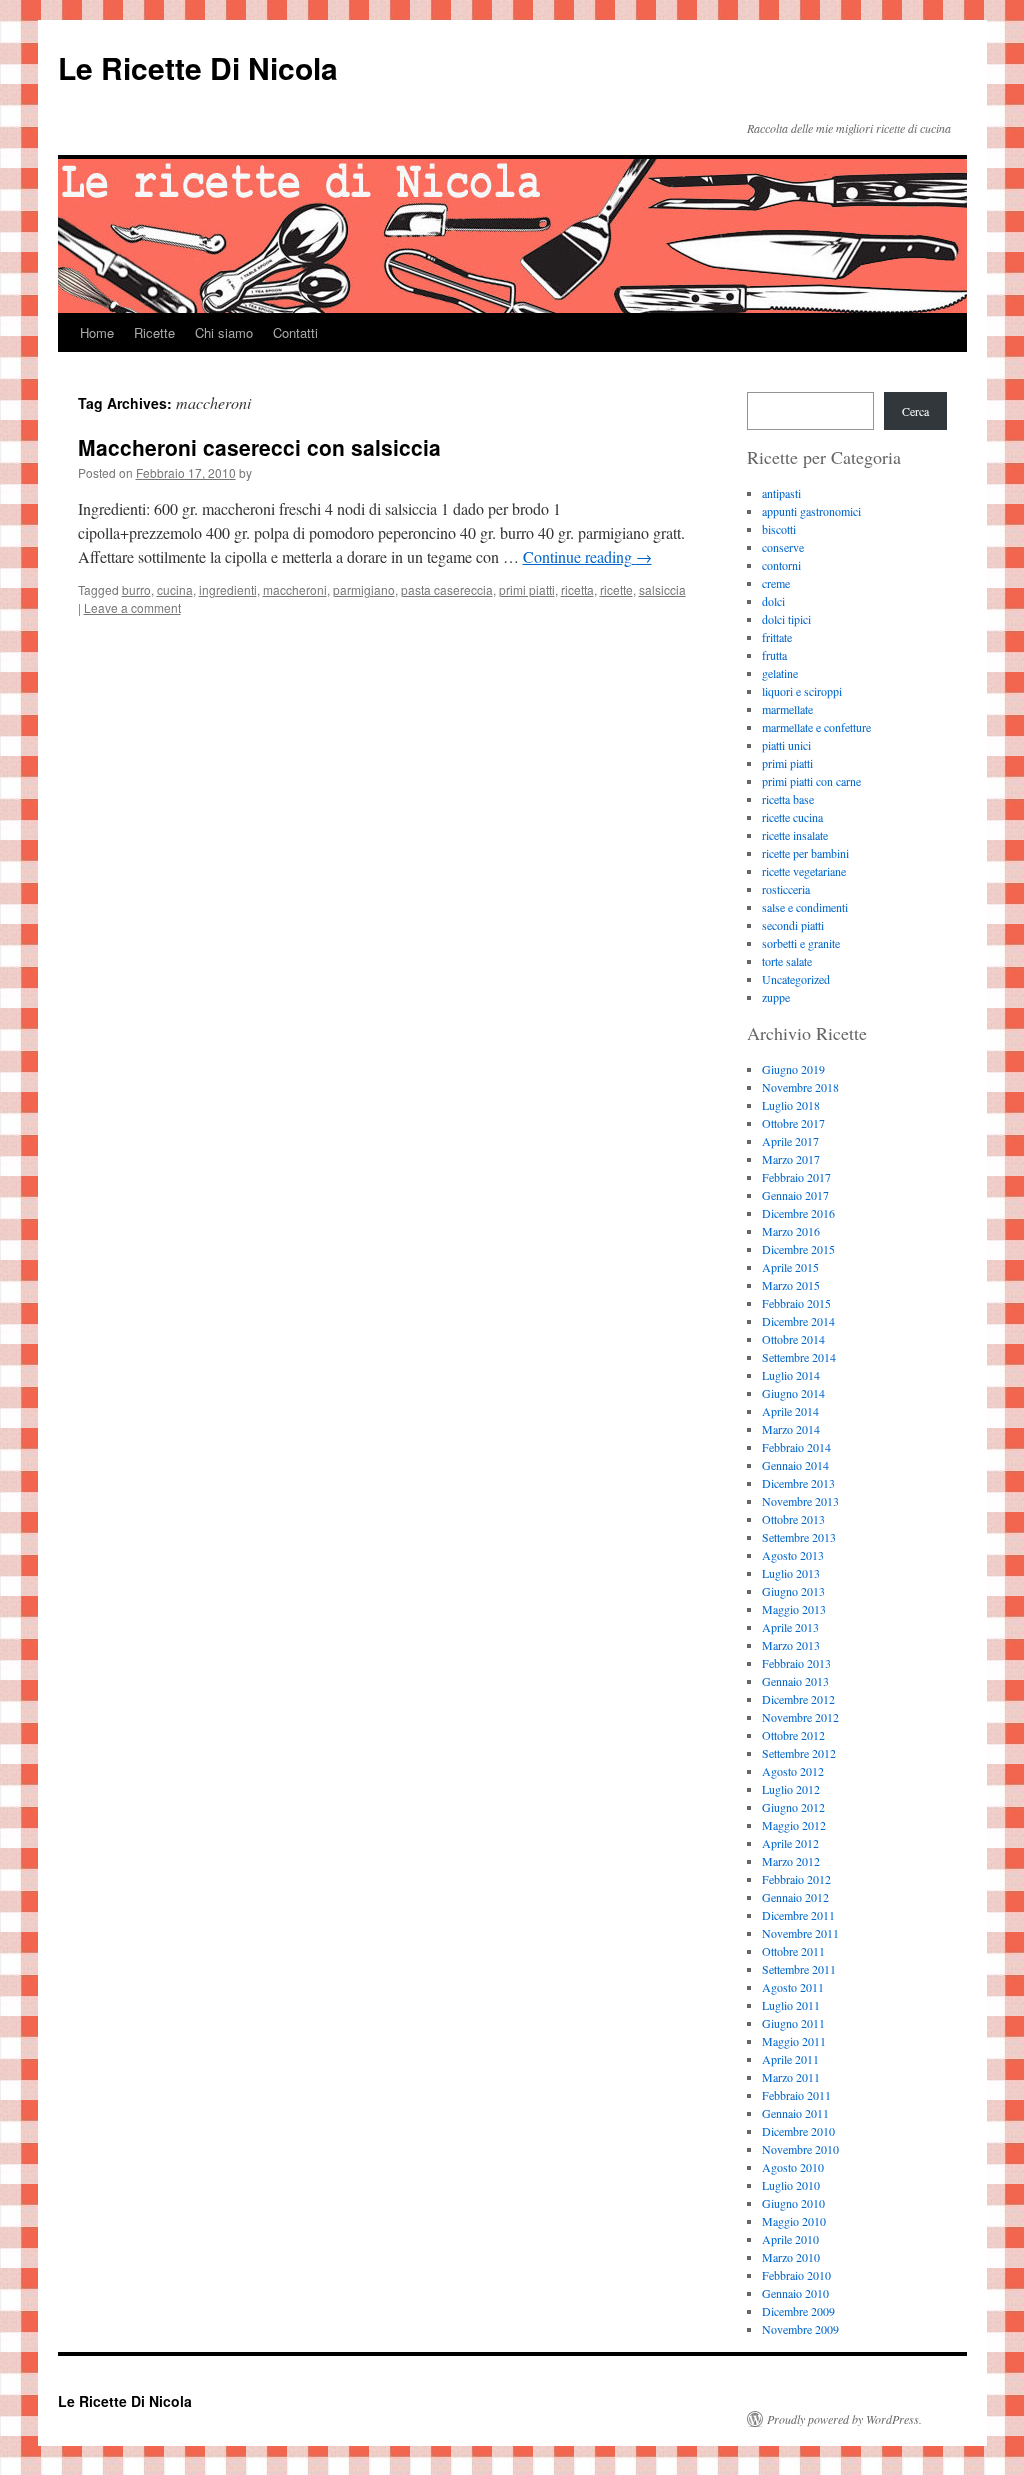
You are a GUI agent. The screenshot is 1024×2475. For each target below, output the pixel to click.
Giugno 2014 (793, 1393)
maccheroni (295, 589)
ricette (616, 589)
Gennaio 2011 (795, 2113)
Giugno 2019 (793, 1069)
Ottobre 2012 (793, 1735)
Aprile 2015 (790, 1267)
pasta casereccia (447, 589)
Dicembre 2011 (798, 1915)
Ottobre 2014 (793, 1339)
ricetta (577, 589)
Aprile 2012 (790, 1843)
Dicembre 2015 (798, 1249)
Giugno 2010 (793, 2203)
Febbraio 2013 (796, 1663)
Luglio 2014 (791, 1375)
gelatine (780, 673)
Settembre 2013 (799, 1537)
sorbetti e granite (801, 943)
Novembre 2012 (800, 1717)
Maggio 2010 (794, 2221)
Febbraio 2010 (796, 2275)
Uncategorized (796, 979)
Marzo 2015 (791, 1285)
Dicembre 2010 (798, 2131)
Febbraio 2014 (796, 1447)
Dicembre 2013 (798, 1483)
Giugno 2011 (793, 2023)
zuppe (776, 997)
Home (97, 332)
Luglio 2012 (791, 1789)
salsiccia (662, 589)
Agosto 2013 (793, 1555)
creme (776, 583)
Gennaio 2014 (795, 1465)
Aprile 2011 (790, 2059)
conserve (783, 547)
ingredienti (228, 589)
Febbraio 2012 (796, 1879)
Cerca (915, 411)
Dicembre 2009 (798, 2311)
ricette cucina (792, 817)
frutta (774, 655)
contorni (781, 565)
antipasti (781, 493)
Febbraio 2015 (796, 1303)
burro (136, 589)
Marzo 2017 (791, 1159)
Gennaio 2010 (795, 2293)
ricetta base (788, 799)
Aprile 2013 (790, 1627)
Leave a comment (132, 607)
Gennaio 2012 (795, 1897)
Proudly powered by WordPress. (844, 2419)
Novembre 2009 (800, 2329)
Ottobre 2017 (793, 1123)
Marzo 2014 (791, 1429)
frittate (777, 637)
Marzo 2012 (791, 1861)
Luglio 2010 (791, 2185)
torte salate (787, 961)
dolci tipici (786, 619)
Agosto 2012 (793, 1771)
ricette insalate (795, 835)
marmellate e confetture (816, 727)
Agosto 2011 (793, 1987)
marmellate (787, 709)
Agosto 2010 (793, 2167)
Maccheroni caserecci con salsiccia (259, 447)
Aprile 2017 (790, 1141)
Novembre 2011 (800, 1933)
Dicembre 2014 (798, 1321)
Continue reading (587, 556)
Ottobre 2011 (793, 1951)
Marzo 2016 (791, 1231)
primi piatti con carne (811, 781)
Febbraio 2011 (796, 2095)
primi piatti (527, 589)
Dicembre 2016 (798, 1213)
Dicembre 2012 (798, 1699)
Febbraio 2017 (796, 1177)
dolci (773, 601)
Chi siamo (224, 332)
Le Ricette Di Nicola (198, 67)
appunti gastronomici (811, 511)
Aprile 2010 (790, 2239)
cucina (175, 589)
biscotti (779, 529)
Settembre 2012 (799, 1753)
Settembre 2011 (799, 1969)
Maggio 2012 (794, 1825)
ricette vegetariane (804, 871)
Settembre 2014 (799, 1357)
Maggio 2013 (794, 1609)
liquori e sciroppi (802, 691)
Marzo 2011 (791, 2077)
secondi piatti (793, 925)
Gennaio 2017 (795, 1195)
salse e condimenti (805, 907)
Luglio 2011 (791, 2005)
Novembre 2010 (800, 2149)
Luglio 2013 (791, 1573)
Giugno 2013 (793, 1591)
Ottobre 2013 (793, 1519)
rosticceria (786, 889)
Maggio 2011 (794, 2041)
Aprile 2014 (790, 1411)
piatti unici (786, 745)
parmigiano (364, 589)
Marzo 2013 (791, 1645)
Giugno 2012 (793, 1807)
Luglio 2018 (791, 1105)
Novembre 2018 (800, 1087)
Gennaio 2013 (795, 1681)
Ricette (154, 332)
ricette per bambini (805, 853)
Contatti (295, 332)
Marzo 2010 (791, 2257)
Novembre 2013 (800, 1501)
